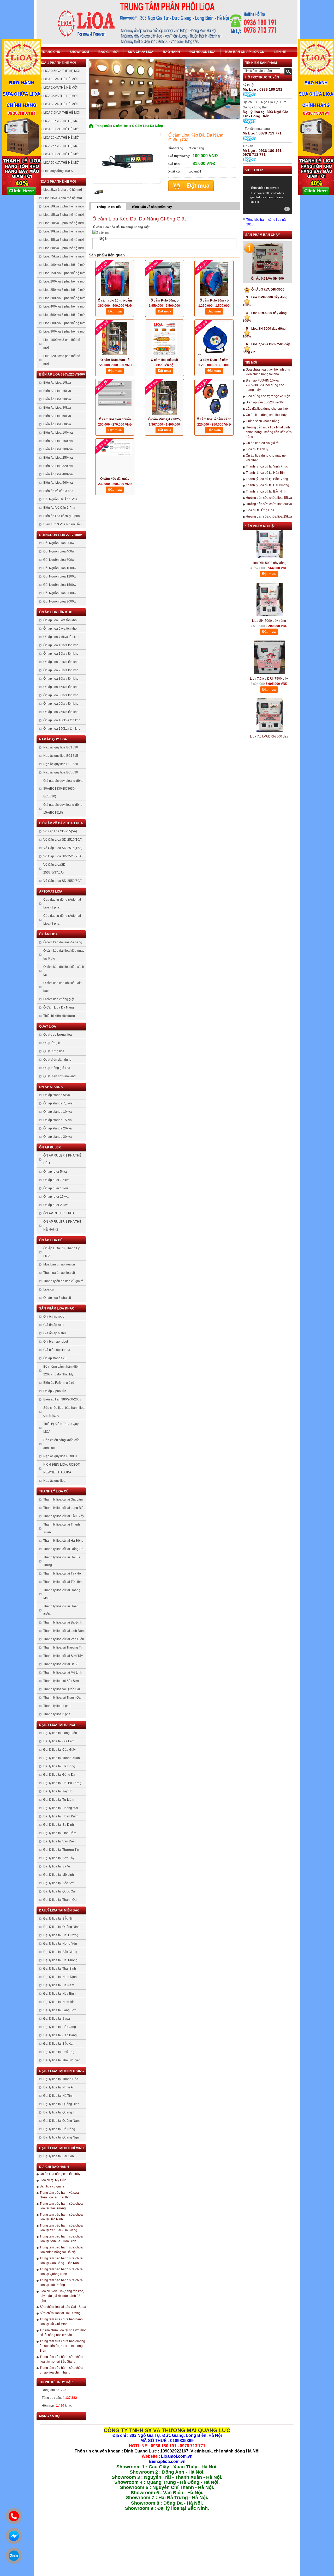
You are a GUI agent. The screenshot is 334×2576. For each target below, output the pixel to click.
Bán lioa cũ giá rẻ (52, 2186)
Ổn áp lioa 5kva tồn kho (60, 629)
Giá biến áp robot (56, 1342)
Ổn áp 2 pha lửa (55, 1391)
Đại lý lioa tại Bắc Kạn (59, 2044)
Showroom (79, 52)
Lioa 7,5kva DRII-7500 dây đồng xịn (269, 657)
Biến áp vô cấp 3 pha (58, 491)
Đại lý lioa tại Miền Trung (61, 2071)
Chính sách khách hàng (263, 421)
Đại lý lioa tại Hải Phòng (60, 1960)
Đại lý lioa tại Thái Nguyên (62, 2060)
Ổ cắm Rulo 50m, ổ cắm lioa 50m (165, 301)
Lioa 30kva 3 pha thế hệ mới (64, 231)
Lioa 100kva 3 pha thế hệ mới (64, 265)
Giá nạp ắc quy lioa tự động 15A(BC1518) (63, 809)
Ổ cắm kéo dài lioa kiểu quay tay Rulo (64, 955)
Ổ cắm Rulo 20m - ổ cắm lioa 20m (115, 360)
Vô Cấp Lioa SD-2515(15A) (63, 848)
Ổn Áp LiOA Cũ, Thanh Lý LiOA (61, 1252)
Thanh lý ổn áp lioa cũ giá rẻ (63, 1281)
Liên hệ (280, 52)
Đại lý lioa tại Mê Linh (59, 1875)
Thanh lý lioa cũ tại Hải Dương (267, 485)
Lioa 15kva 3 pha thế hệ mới (64, 215)
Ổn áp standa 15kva (58, 1120)
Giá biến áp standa (57, 1350)
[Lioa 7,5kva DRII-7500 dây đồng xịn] (270, 635)
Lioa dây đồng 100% (58, 171)
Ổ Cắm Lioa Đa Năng (59, 1007)
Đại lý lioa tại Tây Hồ (58, 1791)
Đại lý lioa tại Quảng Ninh (61, 1927)
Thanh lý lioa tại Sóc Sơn (61, 1681)
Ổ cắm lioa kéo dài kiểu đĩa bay (62, 987)
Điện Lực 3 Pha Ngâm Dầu (62, 524)
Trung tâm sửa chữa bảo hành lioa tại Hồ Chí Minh (61, 2322)
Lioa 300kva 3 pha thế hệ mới (64, 298)
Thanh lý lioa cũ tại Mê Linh (63, 1673)
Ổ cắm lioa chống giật (59, 999)
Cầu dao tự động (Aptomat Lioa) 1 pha (62, 903)
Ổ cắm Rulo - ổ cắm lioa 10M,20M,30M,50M (214, 360)
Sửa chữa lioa (141, 52)
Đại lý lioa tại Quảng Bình (61, 2104)
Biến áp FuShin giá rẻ (59, 1383)
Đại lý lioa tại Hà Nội (57, 1725)
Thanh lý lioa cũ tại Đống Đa (63, 1549)
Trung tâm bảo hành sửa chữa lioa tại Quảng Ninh (61, 2272)
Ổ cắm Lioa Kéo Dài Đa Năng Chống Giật (139, 219)
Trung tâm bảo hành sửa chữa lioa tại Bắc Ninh (61, 2217)
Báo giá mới (108, 52)
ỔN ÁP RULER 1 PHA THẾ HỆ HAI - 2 (62, 1226)
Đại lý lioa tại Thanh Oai (60, 1900)
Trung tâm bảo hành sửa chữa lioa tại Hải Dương (61, 2206)
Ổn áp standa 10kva (58, 1112)
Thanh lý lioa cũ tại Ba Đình (63, 1622)
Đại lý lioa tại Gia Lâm (59, 1741)
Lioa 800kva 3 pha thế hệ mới (64, 331)
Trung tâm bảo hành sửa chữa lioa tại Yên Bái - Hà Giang (61, 2228)
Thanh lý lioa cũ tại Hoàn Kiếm (61, 1610)
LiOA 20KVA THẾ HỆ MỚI (61, 138)
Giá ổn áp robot (54, 1317)
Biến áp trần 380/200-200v (62, 1399)
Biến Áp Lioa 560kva (58, 483)
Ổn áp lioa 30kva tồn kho (61, 679)
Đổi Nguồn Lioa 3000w (60, 601)
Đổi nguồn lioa (202, 52)
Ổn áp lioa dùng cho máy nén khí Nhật (267, 458)
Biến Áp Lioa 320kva (58, 466)
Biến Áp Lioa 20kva (57, 399)
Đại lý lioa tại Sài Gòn (59, 2156)
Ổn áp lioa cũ (51, 1240)
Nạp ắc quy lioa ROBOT (60, 1456)
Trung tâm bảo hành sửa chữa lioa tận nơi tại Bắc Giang (61, 2359)
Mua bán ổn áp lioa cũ (245, 52)
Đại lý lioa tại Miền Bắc (59, 1910)
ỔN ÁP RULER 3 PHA (59, 1213)
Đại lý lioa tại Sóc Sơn (59, 1883)
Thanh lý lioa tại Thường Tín (63, 1647)
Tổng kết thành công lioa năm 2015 (267, 222)
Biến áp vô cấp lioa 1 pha (61, 823)
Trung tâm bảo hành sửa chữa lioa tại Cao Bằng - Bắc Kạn (61, 2261)
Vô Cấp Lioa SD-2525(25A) (63, 856)
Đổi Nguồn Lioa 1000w (60, 568)
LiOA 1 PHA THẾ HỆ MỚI (57, 63)
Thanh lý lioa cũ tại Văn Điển (64, 1639)
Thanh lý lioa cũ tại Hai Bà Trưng (62, 1561)
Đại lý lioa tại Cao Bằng (60, 2035)
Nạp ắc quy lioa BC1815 (61, 756)
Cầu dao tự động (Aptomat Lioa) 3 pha (62, 920)
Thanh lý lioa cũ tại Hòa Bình (266, 473)
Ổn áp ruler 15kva (56, 1197)
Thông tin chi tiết (109, 207)
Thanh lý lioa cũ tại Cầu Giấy (64, 1516)
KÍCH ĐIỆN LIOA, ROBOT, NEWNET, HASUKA (62, 1468)
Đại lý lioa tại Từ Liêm (59, 1800)
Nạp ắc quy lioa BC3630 (61, 764)
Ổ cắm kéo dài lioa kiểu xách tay (64, 971)
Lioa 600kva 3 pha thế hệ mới (64, 323)
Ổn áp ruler (50, 1147)
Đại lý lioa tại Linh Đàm (60, 1833)
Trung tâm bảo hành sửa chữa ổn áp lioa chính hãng (61, 2370)
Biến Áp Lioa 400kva (58, 474)
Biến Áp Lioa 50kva (57, 416)
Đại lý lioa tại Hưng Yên (60, 1944)
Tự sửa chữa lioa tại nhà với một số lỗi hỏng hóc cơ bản (63, 2333)
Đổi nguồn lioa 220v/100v (61, 535)
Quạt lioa (48, 1026)
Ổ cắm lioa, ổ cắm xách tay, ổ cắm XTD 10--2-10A (214, 420)
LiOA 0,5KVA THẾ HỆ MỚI (62, 71)
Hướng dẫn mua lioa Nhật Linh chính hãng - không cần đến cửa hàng (269, 432)
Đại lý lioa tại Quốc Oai (59, 1891)
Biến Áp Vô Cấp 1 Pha (59, 508)
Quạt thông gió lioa (57, 1068)
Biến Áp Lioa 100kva (58, 433)
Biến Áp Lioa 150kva (58, 441)
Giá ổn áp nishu (55, 1333)
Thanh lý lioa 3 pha (57, 1714)
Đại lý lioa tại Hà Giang (60, 2027)
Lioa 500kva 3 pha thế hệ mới (64, 315)
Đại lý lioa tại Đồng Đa (59, 1775)
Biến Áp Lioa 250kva (58, 458)
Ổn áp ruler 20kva (56, 1205)
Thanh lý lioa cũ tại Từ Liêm (63, 1582)
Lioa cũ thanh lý (257, 449)
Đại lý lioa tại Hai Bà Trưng (62, 1783)
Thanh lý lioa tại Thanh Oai (62, 1698)
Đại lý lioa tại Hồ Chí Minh (61, 2148)
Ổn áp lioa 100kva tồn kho (62, 720)
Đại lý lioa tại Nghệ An (59, 2087)
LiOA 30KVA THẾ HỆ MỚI (61, 154)
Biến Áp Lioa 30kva (57, 408)
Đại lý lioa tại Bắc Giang (60, 1952)
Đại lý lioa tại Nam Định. (60, 1977)
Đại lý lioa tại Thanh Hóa (61, 2079)
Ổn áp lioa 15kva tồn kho (61, 654)
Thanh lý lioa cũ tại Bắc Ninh (266, 491)
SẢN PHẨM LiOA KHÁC (57, 1308)
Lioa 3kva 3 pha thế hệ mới (63, 190)
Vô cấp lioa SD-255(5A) (60, 831)
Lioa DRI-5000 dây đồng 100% (269, 541)
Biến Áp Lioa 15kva (57, 391)
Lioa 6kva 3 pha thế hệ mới (63, 198)
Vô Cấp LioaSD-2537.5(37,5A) (55, 869)
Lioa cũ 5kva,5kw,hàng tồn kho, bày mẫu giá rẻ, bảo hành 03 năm (62, 2296)
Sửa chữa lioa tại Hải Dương (60, 2313)
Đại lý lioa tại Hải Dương (61, 1935)
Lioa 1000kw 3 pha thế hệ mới (62, 344)
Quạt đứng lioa (54, 1051)
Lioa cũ (49, 1289)
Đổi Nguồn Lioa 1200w (60, 576)
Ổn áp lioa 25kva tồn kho (61, 670)
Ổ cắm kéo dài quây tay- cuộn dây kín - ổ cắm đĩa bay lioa (115, 479)
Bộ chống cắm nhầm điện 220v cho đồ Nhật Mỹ (61, 1370)
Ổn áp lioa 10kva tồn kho (61, 645)
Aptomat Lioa (51, 892)
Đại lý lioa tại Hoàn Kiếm (61, 1816)
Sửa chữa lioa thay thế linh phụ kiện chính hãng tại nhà (268, 372)
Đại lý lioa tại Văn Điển (59, 1841)
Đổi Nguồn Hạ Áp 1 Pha (60, 499)
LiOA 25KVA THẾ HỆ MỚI (61, 146)
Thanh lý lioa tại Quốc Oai (62, 1689)
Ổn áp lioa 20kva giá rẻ (262, 443)
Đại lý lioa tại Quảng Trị (60, 2112)
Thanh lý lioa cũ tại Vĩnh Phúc (267, 466)
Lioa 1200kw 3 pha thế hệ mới (62, 360)
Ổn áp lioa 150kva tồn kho (62, 729)
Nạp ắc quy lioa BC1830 (61, 747)
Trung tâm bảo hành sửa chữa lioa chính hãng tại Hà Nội (61, 2250)
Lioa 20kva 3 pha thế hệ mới (64, 223)
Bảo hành (171, 52)
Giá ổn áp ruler (54, 1325)
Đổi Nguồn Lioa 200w (59, 543)
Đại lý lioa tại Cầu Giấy (59, 1750)
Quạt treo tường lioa (58, 1035)
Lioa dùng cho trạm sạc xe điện (268, 396)
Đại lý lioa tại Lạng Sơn (60, 2010)
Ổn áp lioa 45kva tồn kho (61, 687)
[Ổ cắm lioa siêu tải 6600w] (164, 339)
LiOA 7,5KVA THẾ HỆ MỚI (62, 113)
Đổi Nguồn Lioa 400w (59, 551)
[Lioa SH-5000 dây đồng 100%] (270, 577)
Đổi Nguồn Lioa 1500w (60, 585)
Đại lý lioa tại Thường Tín (61, 1850)
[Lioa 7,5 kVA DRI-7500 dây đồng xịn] (270, 693)
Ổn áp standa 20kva (58, 1128)
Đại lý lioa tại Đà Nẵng (59, 2129)
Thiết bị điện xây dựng (59, 1016)
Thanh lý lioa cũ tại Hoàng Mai (62, 1594)
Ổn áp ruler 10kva (56, 1188)
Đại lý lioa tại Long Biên (60, 1733)
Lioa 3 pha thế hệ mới (57, 182)
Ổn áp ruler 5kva (55, 1172)
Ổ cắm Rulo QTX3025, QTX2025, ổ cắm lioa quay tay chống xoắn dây (164, 420)
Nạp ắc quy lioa (53, 739)
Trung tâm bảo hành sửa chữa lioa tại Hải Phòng (61, 2283)
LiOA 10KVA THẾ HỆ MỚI (61, 121)
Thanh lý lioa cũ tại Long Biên (64, 1508)
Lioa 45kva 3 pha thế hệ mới (64, 240)
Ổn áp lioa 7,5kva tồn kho (61, 637)
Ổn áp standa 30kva (58, 1137)
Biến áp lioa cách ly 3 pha (62, 516)
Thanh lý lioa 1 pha (57, 1706)
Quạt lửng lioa (53, 1043)
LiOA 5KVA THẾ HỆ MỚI (60, 104)
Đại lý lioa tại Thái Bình (60, 1969)
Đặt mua (191, 186)
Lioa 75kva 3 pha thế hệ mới (64, 256)
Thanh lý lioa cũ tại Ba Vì (61, 1664)
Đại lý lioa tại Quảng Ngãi (61, 2137)
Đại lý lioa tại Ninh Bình (60, 2002)
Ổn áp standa (51, 1087)
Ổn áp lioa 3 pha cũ (57, 1298)
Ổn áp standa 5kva (57, 1095)
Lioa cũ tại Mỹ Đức (53, 2180)
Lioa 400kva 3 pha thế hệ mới (64, 306)
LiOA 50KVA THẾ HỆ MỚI (61, 163)
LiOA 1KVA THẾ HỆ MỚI (60, 79)
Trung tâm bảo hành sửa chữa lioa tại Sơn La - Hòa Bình (61, 2239)
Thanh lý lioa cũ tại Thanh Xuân (62, 1528)
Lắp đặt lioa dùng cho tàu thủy (267, 409)
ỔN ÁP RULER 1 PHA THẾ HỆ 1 (62, 1159)
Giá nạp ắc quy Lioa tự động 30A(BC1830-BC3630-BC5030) (63, 789)
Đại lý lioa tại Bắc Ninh (59, 1919)
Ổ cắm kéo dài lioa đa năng (63, 942)
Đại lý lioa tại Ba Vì (57, 1866)
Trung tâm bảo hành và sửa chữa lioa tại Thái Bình (59, 2195)
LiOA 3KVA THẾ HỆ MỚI (60, 96)
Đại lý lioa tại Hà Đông (59, 1766)
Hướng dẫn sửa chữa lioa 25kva (269, 517)
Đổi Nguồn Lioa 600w (59, 560)
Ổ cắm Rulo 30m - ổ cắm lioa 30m (214, 301)
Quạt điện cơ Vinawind (59, 1076)
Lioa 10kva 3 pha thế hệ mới (64, 206)
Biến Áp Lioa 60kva (57, 424)
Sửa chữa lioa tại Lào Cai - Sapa (63, 2307)
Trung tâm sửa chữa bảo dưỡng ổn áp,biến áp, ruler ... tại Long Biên (62, 2346)
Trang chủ (51, 52)
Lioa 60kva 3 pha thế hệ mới (64, 248)
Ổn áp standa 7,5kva (58, 1103)
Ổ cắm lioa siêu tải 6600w (164, 360)
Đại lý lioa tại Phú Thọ (59, 2052)
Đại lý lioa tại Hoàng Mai (61, 1808)
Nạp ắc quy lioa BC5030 (61, 772)
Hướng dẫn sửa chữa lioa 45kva (269, 498)
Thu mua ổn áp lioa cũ (59, 1273)
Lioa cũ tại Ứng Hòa (260, 510)
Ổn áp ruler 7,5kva (56, 1180)
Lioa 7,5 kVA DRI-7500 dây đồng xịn (269, 715)
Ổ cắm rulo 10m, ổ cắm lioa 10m (115, 301)
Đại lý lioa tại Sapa (57, 2019)
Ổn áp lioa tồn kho (56, 612)
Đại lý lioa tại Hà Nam (59, 1985)
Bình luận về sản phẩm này (152, 207)
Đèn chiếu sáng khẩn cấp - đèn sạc (62, 1444)
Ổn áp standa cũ (55, 1358)
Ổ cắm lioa (48, 934)
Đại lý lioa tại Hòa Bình (59, 1994)
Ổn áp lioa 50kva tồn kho (61, 695)
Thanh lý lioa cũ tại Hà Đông (63, 1541)
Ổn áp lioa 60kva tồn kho (61, 704)
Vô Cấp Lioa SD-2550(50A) (63, 881)
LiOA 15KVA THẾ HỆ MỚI (61, 129)
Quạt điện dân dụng (57, 1060)
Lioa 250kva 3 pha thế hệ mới (64, 290)
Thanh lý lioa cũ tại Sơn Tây (63, 1656)
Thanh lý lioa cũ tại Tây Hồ (62, 1573)
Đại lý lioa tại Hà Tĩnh (58, 2096)
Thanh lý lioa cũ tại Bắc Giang (267, 479)
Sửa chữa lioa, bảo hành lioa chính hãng (64, 1412)
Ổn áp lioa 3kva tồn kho (60, 620)
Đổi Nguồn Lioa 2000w (60, 593)
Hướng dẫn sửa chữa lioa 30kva (269, 504)
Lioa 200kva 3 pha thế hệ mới (64, 281)
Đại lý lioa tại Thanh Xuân (62, 1758)
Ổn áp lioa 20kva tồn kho (61, 662)
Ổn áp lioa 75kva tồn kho (61, 712)
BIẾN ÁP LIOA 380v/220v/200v (62, 374)
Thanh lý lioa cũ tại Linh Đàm (64, 1631)
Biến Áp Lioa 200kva (58, 449)
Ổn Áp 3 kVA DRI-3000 (265, 290)
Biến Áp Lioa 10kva (57, 383)
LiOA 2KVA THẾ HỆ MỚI (60, 88)
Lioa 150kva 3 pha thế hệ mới (64, 273)
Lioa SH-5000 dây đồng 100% (269, 599)
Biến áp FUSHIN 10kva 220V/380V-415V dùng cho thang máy (265, 385)
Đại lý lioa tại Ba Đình (59, 1825)
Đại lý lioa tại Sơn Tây (59, 1858)
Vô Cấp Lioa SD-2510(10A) (63, 840)
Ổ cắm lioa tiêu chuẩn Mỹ (115, 420)
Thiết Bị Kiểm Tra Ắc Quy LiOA (61, 1428)
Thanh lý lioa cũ (54, 1491)
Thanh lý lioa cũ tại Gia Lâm (63, 1499)
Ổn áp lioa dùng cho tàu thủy (60, 2174)
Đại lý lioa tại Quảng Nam (61, 2121)
